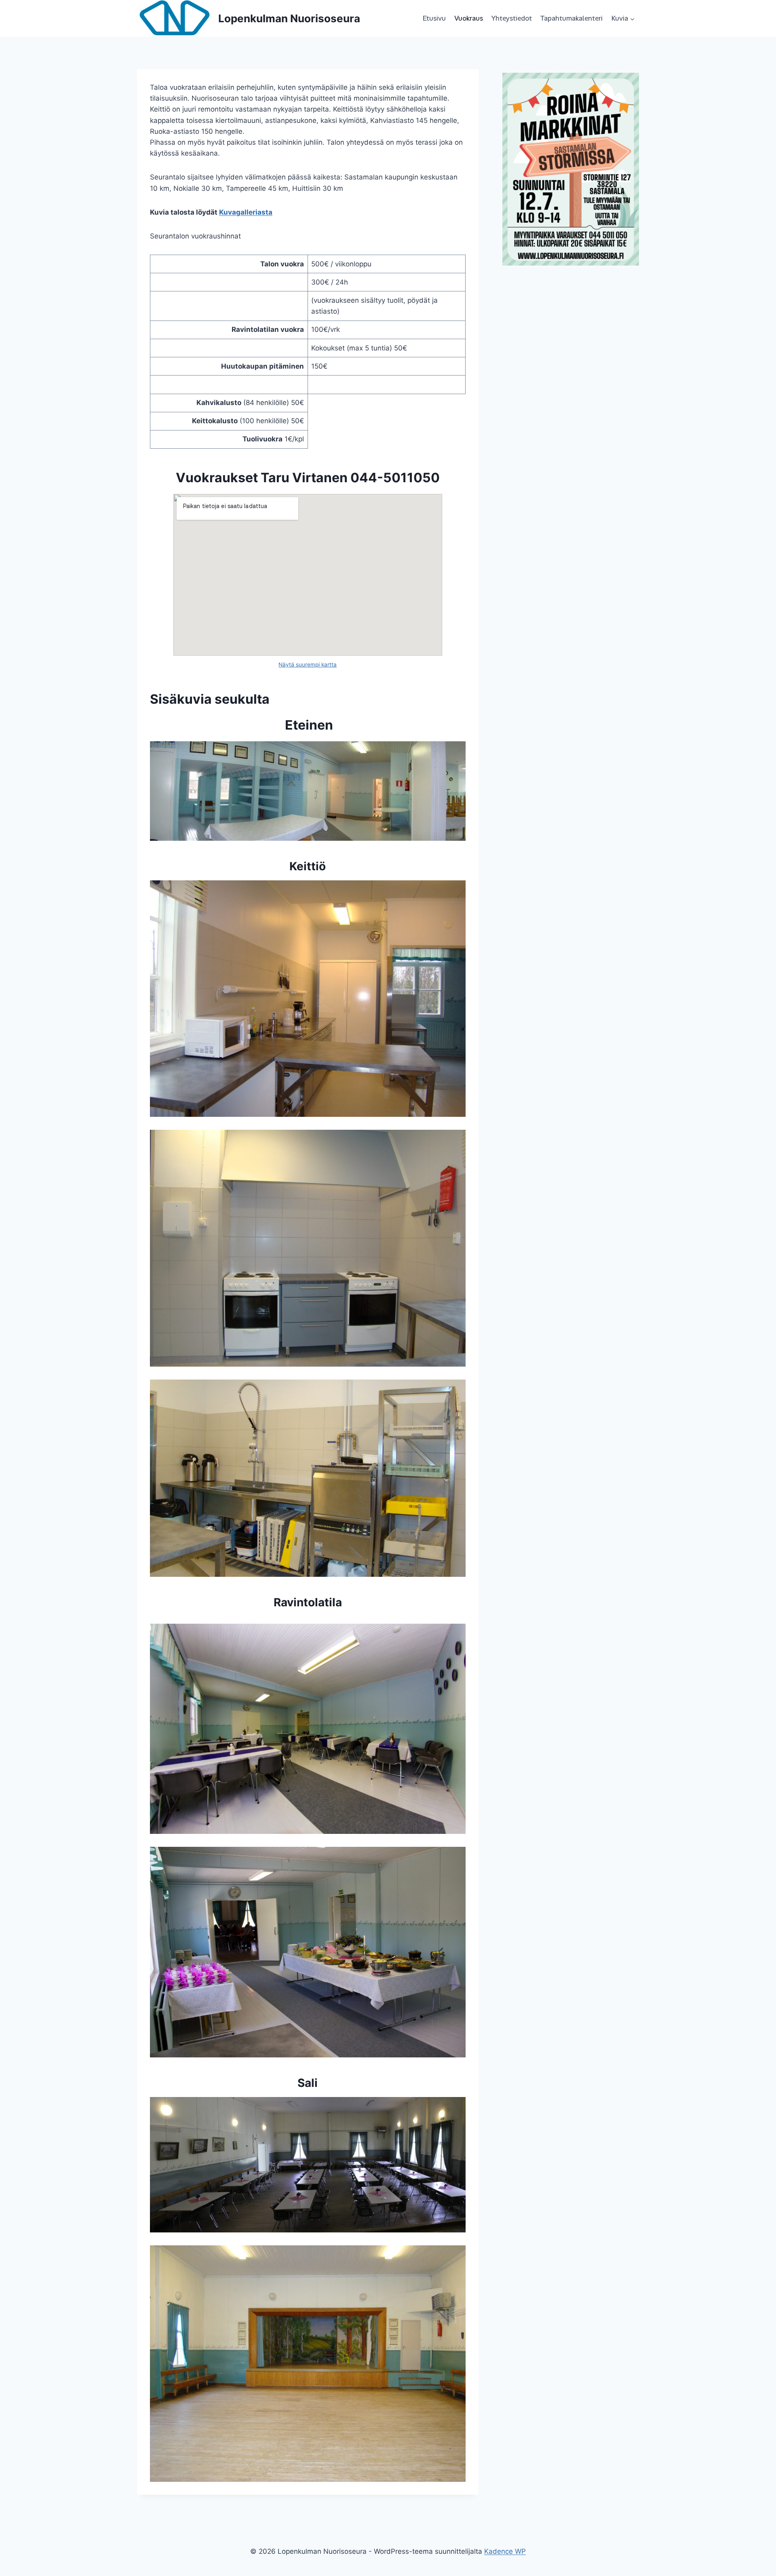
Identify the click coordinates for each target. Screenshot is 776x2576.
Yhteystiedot (511, 18)
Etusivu (434, 18)
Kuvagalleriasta (246, 212)
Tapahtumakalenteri (571, 18)
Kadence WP (505, 2551)
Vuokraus (469, 18)
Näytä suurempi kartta (308, 665)
